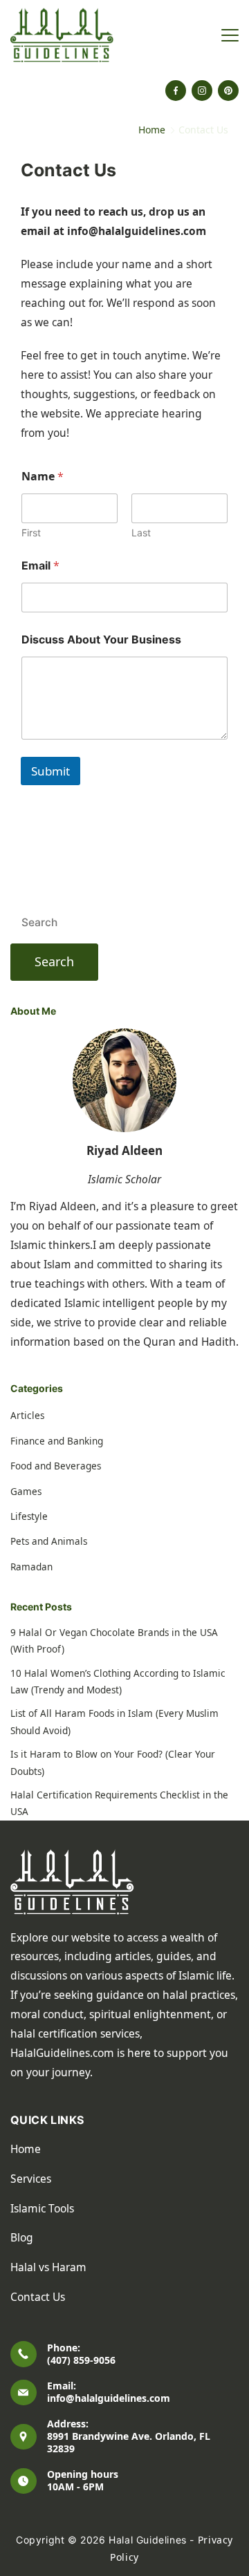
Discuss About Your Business (101, 640)
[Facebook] (176, 91)
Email (40, 566)
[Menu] (230, 35)
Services (31, 2179)
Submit (50, 771)
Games (26, 1492)
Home (26, 2149)
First (31, 533)
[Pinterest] (228, 91)
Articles (27, 1416)
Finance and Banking (57, 1441)
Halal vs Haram (48, 2267)
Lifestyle (29, 1516)
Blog (22, 2237)
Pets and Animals (49, 1541)
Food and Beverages (56, 1466)
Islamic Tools (42, 2208)
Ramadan (31, 1567)
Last (141, 533)
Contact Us (38, 2297)
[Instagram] (202, 91)
